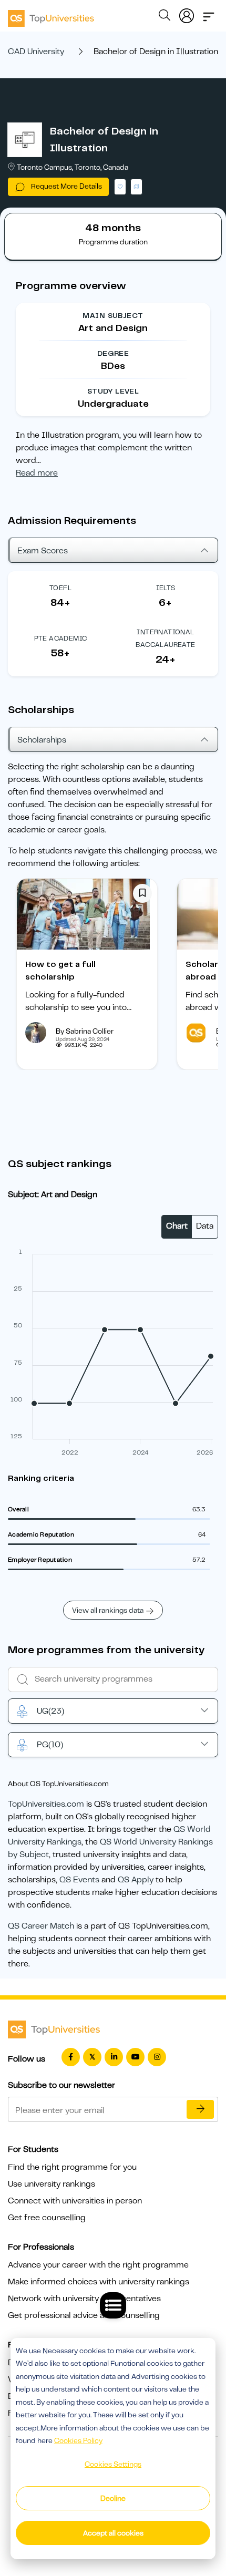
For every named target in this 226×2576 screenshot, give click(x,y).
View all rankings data (108, 1610)
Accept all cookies (113, 2533)
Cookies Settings (113, 2464)
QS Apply (136, 1880)
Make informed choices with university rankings (99, 2282)
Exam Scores (43, 551)
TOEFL (60, 588)
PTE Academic (61, 638)
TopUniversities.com (46, 1804)
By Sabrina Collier (85, 1031)
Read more (37, 473)
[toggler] (209, 14)
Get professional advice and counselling (84, 2315)
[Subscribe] (200, 2109)
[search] (165, 17)
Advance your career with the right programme (98, 2265)
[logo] (51, 15)
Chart (177, 1226)
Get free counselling (47, 2218)
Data (205, 1226)
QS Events (79, 1880)
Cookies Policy (78, 2440)
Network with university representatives (84, 2299)
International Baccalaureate (165, 638)
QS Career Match (41, 1926)
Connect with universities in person (75, 2201)
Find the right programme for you (72, 2167)
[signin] (187, 14)
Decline (113, 2498)
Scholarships (42, 740)
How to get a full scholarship (60, 971)
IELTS (166, 588)
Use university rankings (52, 2184)
